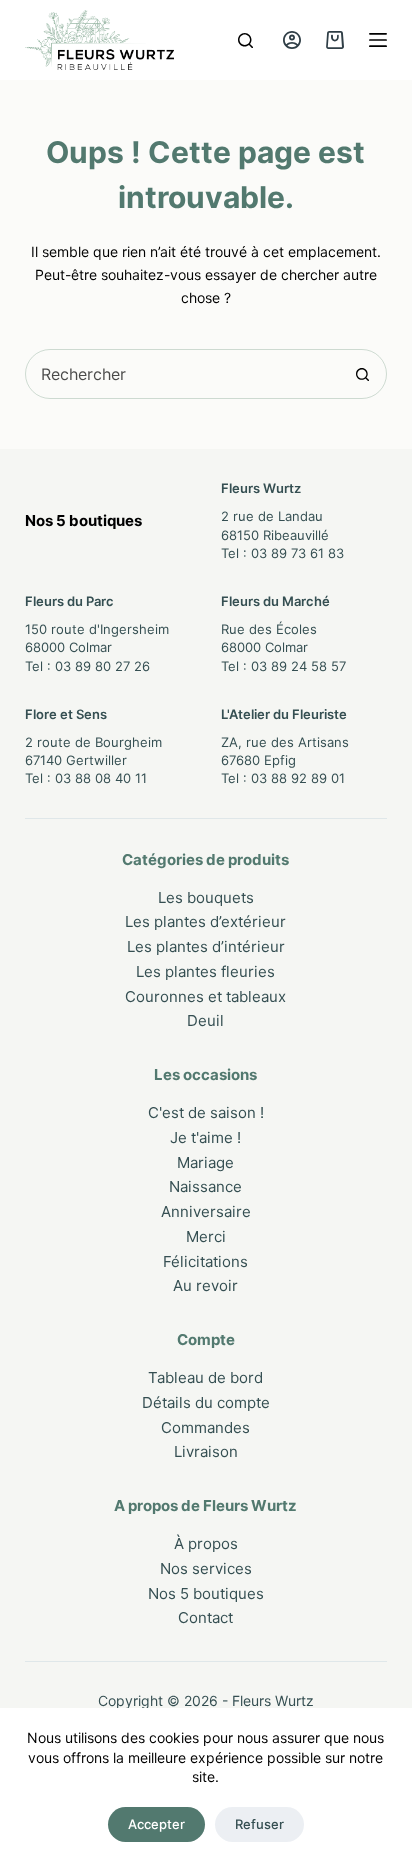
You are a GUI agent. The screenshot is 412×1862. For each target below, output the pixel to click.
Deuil (205, 1020)
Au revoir (205, 1285)
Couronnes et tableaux (205, 996)
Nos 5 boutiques (206, 1593)
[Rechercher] (245, 40)
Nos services (206, 1568)
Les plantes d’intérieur (206, 946)
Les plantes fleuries (205, 971)
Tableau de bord (205, 1377)
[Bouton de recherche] (362, 374)
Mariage (205, 1162)
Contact (205, 1617)
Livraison (206, 1451)
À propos (206, 1543)
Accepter (156, 1824)
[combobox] (182, 374)
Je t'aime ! (205, 1137)
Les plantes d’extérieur (205, 921)
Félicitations (205, 1261)
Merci (206, 1236)
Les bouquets (206, 897)
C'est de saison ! (206, 1112)
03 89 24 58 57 (298, 666)
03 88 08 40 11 (101, 778)
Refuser (259, 1824)
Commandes (205, 1427)
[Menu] (378, 40)
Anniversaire (206, 1211)
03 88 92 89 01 (298, 778)
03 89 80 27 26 (102, 666)
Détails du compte (206, 1402)
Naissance (205, 1186)
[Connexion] (292, 40)
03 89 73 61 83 (297, 553)
